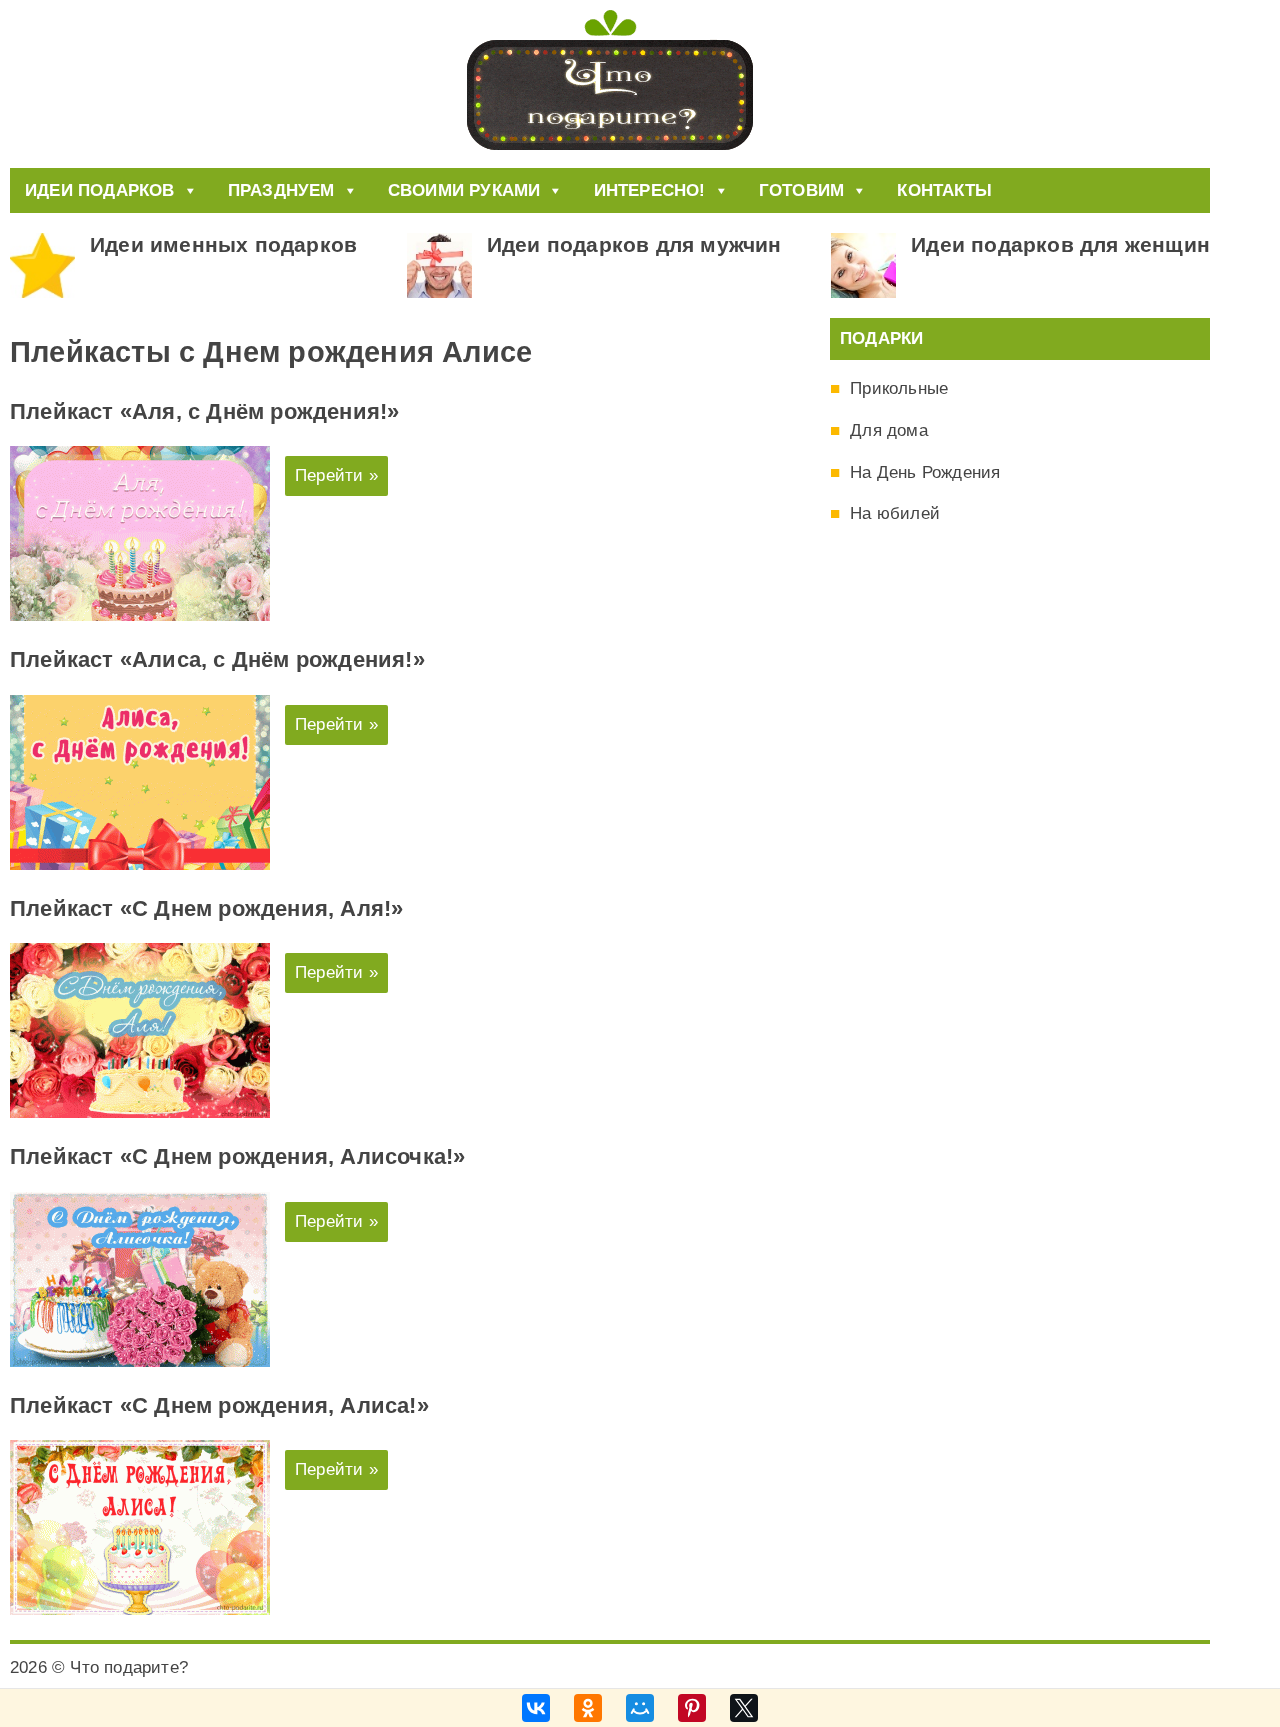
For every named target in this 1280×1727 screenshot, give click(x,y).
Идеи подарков (100, 190)
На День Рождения (925, 472)
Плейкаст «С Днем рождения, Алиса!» (219, 1405)
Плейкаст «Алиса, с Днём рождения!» (217, 659)
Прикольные (899, 388)
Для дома (889, 430)
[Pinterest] (692, 1708)
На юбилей (895, 513)
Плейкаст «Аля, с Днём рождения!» (204, 411)
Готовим (801, 190)
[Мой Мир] (640, 1708)
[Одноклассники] (588, 1708)
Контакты (944, 190)
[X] (744, 1708)
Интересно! (650, 190)
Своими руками (464, 190)
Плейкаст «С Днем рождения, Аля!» (206, 908)
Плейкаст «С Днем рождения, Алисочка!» (237, 1156)
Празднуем (281, 190)
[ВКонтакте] (536, 1708)
